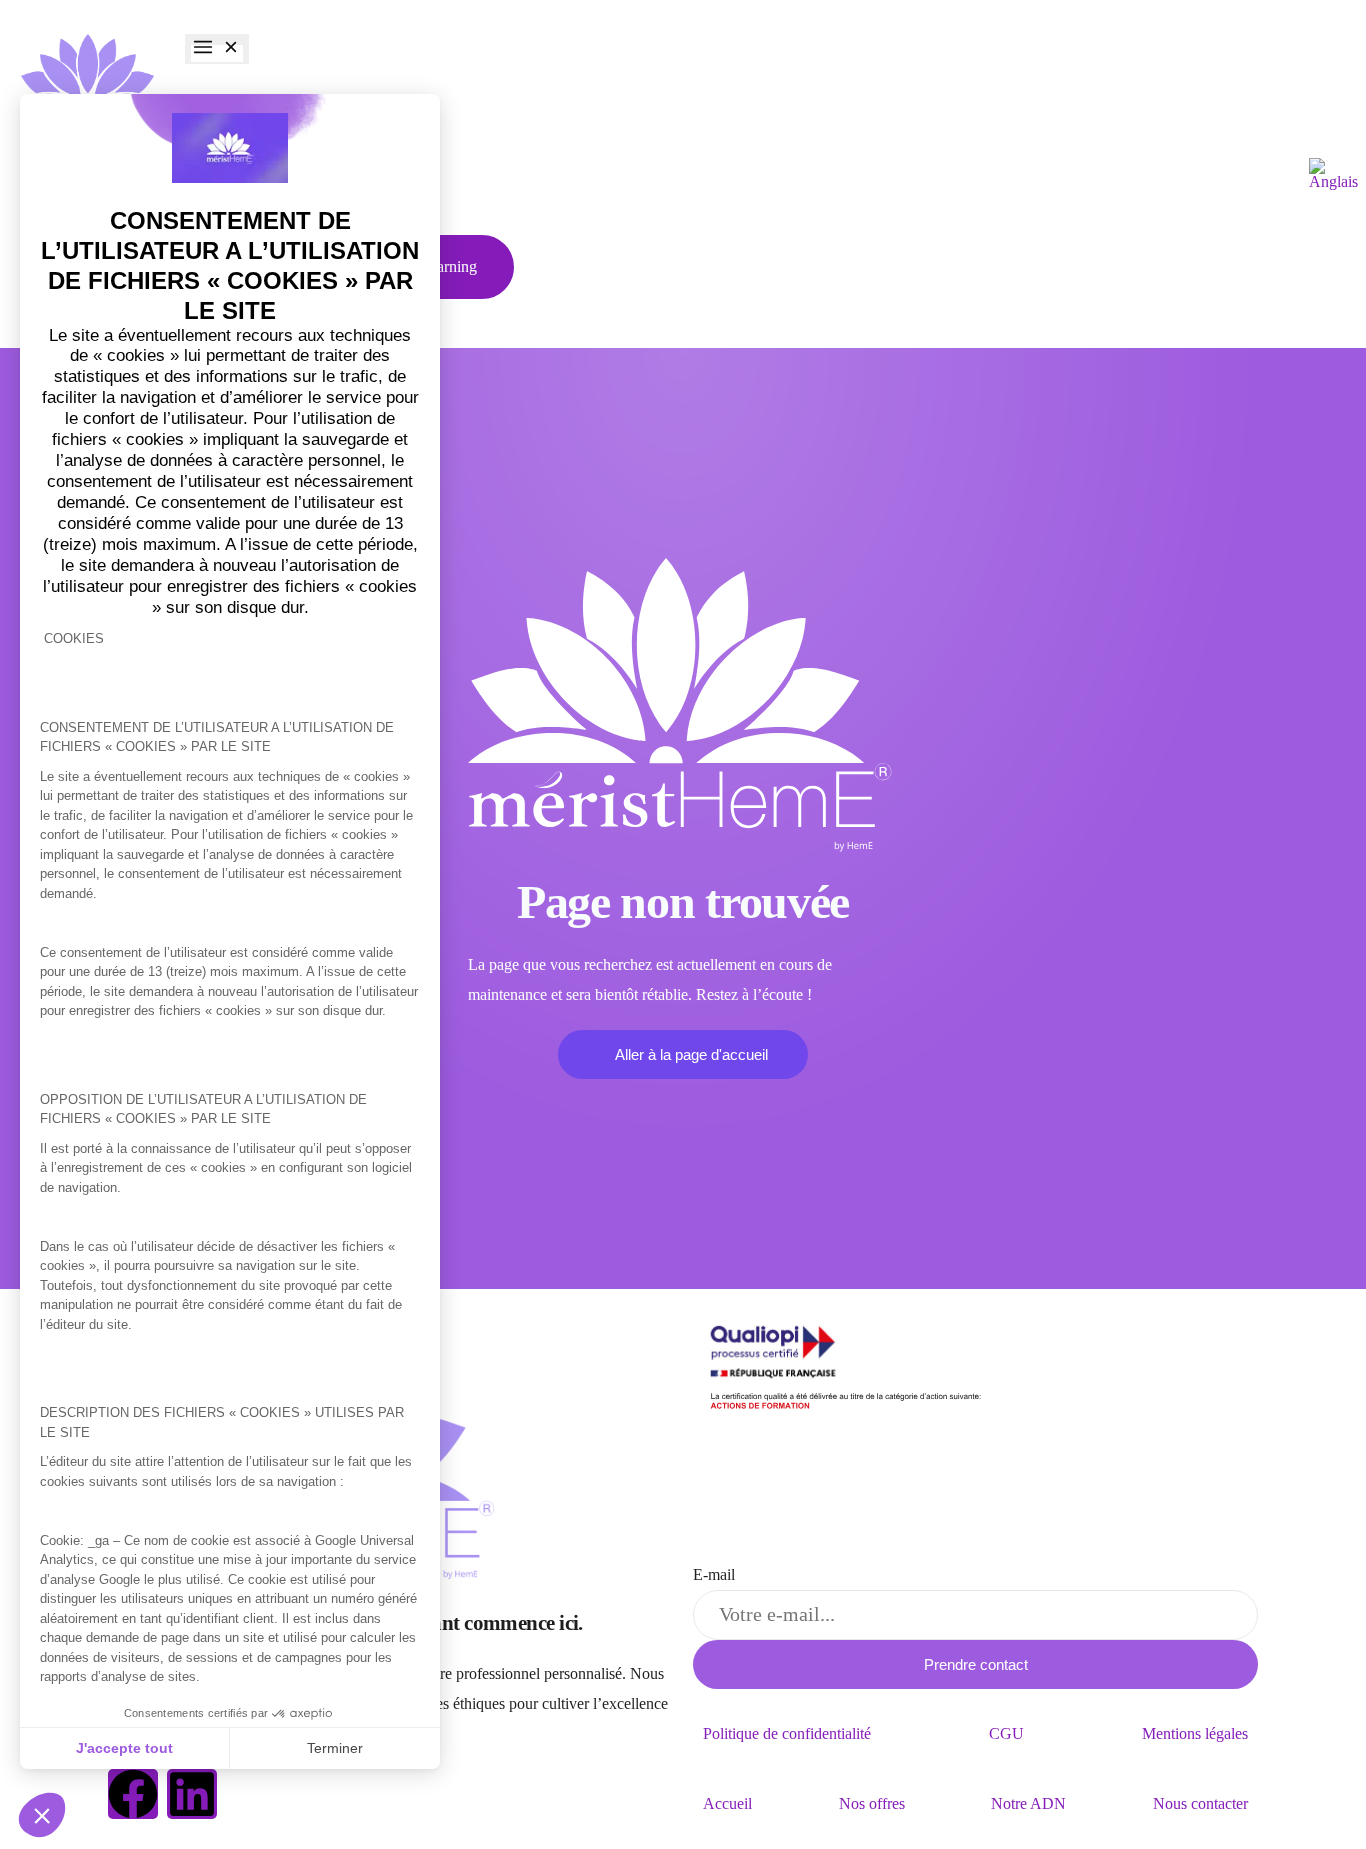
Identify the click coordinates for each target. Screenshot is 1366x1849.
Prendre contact (976, 1664)
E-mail (714, 1574)
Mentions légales (1195, 1733)
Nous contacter (1200, 1803)
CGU (1006, 1733)
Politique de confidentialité (787, 1733)
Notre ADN (1028, 1803)
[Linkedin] (192, 1794)
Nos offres (872, 1803)
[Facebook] (133, 1794)
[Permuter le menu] (217, 49)
